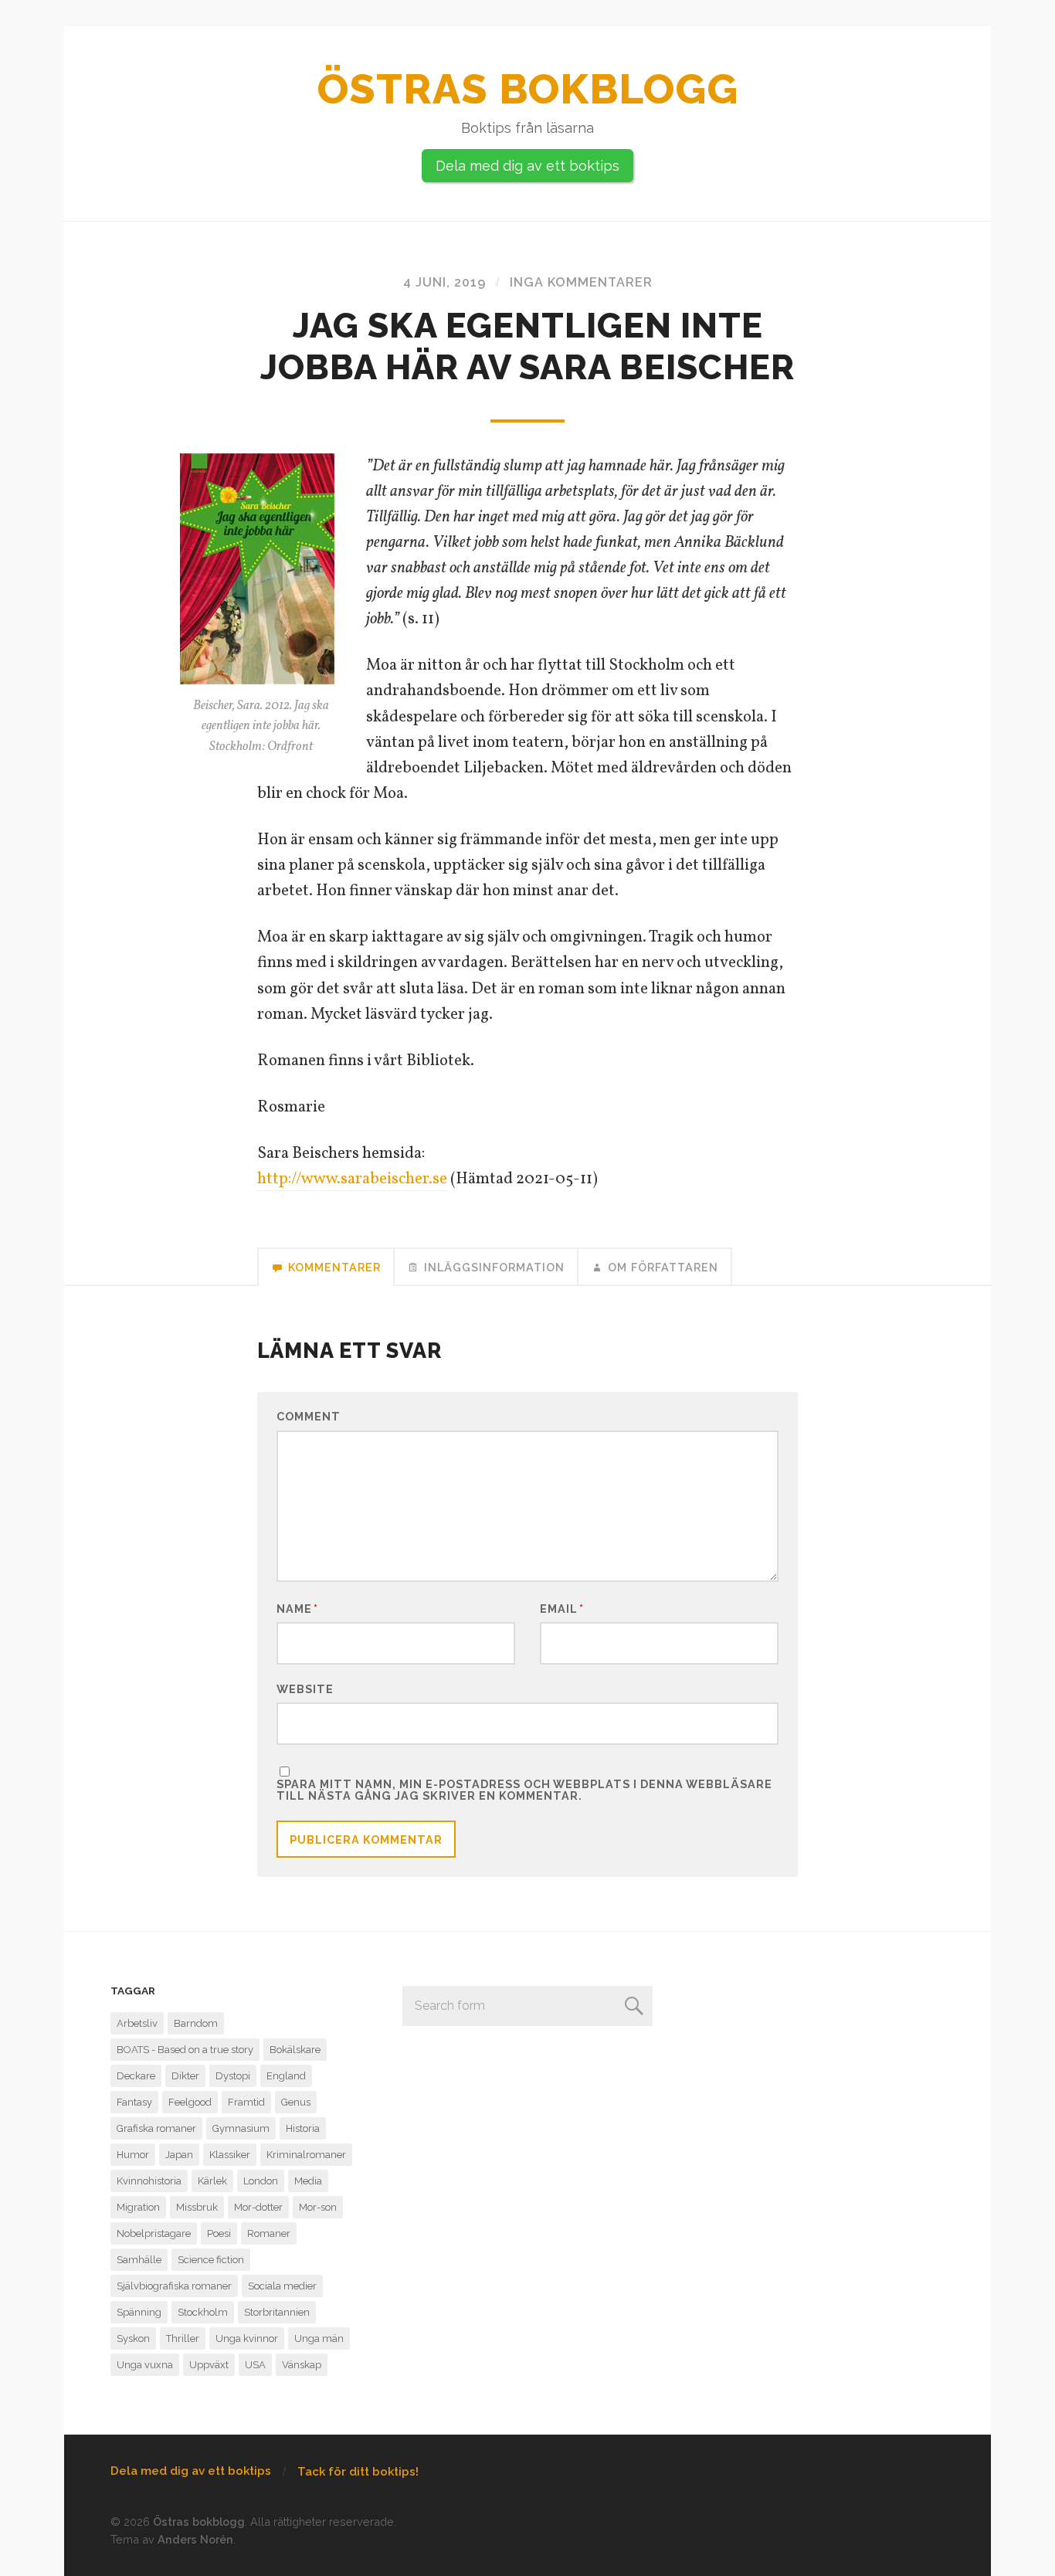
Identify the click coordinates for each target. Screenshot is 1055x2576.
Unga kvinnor (247, 2338)
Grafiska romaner (156, 2128)
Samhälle (139, 2260)
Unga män (319, 2338)
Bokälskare (295, 2050)
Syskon (133, 2338)
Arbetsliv (137, 2023)
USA (255, 2365)
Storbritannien (277, 2312)
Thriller (183, 2338)
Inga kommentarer (581, 282)
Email (562, 1609)
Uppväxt (209, 2365)
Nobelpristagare (154, 2233)
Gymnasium (241, 2128)
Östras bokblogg (528, 89)
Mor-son (318, 2207)
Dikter (185, 2076)
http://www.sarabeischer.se (352, 1179)
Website (305, 1688)
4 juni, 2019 (444, 282)
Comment (309, 1417)
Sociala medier (282, 2286)
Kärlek (212, 2181)
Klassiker (230, 2155)
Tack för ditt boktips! (358, 2472)
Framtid (246, 2102)
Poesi (219, 2233)
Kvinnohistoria (149, 2181)
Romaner (269, 2233)
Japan (179, 2155)
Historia (303, 2128)
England (286, 2076)
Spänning (139, 2312)
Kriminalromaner (306, 2155)
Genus (296, 2102)
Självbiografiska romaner (174, 2286)
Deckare (136, 2076)
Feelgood (190, 2102)
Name (297, 1609)
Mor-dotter (258, 2207)
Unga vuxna (145, 2365)
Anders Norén (195, 2539)
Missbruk (197, 2207)
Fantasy (134, 2102)
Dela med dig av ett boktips (527, 166)
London (261, 2181)
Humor (133, 2155)
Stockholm (203, 2312)
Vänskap (302, 2365)
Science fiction (211, 2260)
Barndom (196, 2023)
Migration (138, 2207)
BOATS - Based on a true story (185, 2050)
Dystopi (233, 2076)
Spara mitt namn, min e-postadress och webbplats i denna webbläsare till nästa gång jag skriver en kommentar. (524, 1790)
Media (308, 2181)
